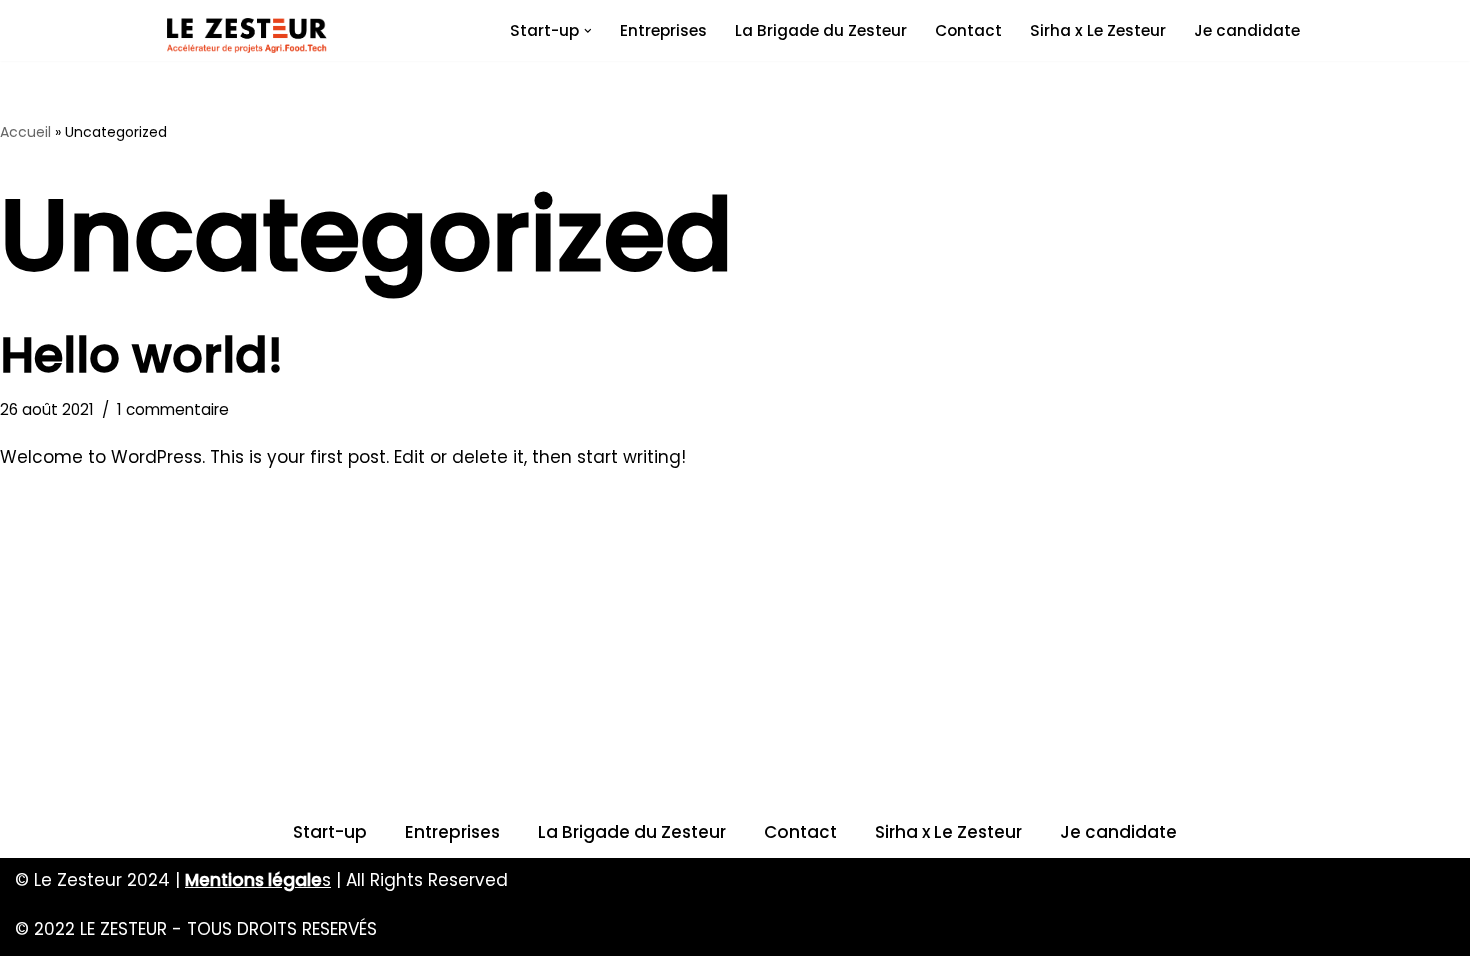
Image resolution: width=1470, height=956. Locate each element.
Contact (968, 30)
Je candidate (1247, 30)
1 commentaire (173, 409)
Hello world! (141, 355)
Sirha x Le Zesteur (1098, 30)
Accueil (25, 132)
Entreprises (663, 30)
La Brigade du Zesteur (821, 30)
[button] (588, 31)
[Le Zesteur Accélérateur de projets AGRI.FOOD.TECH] (247, 35)
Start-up (330, 832)
